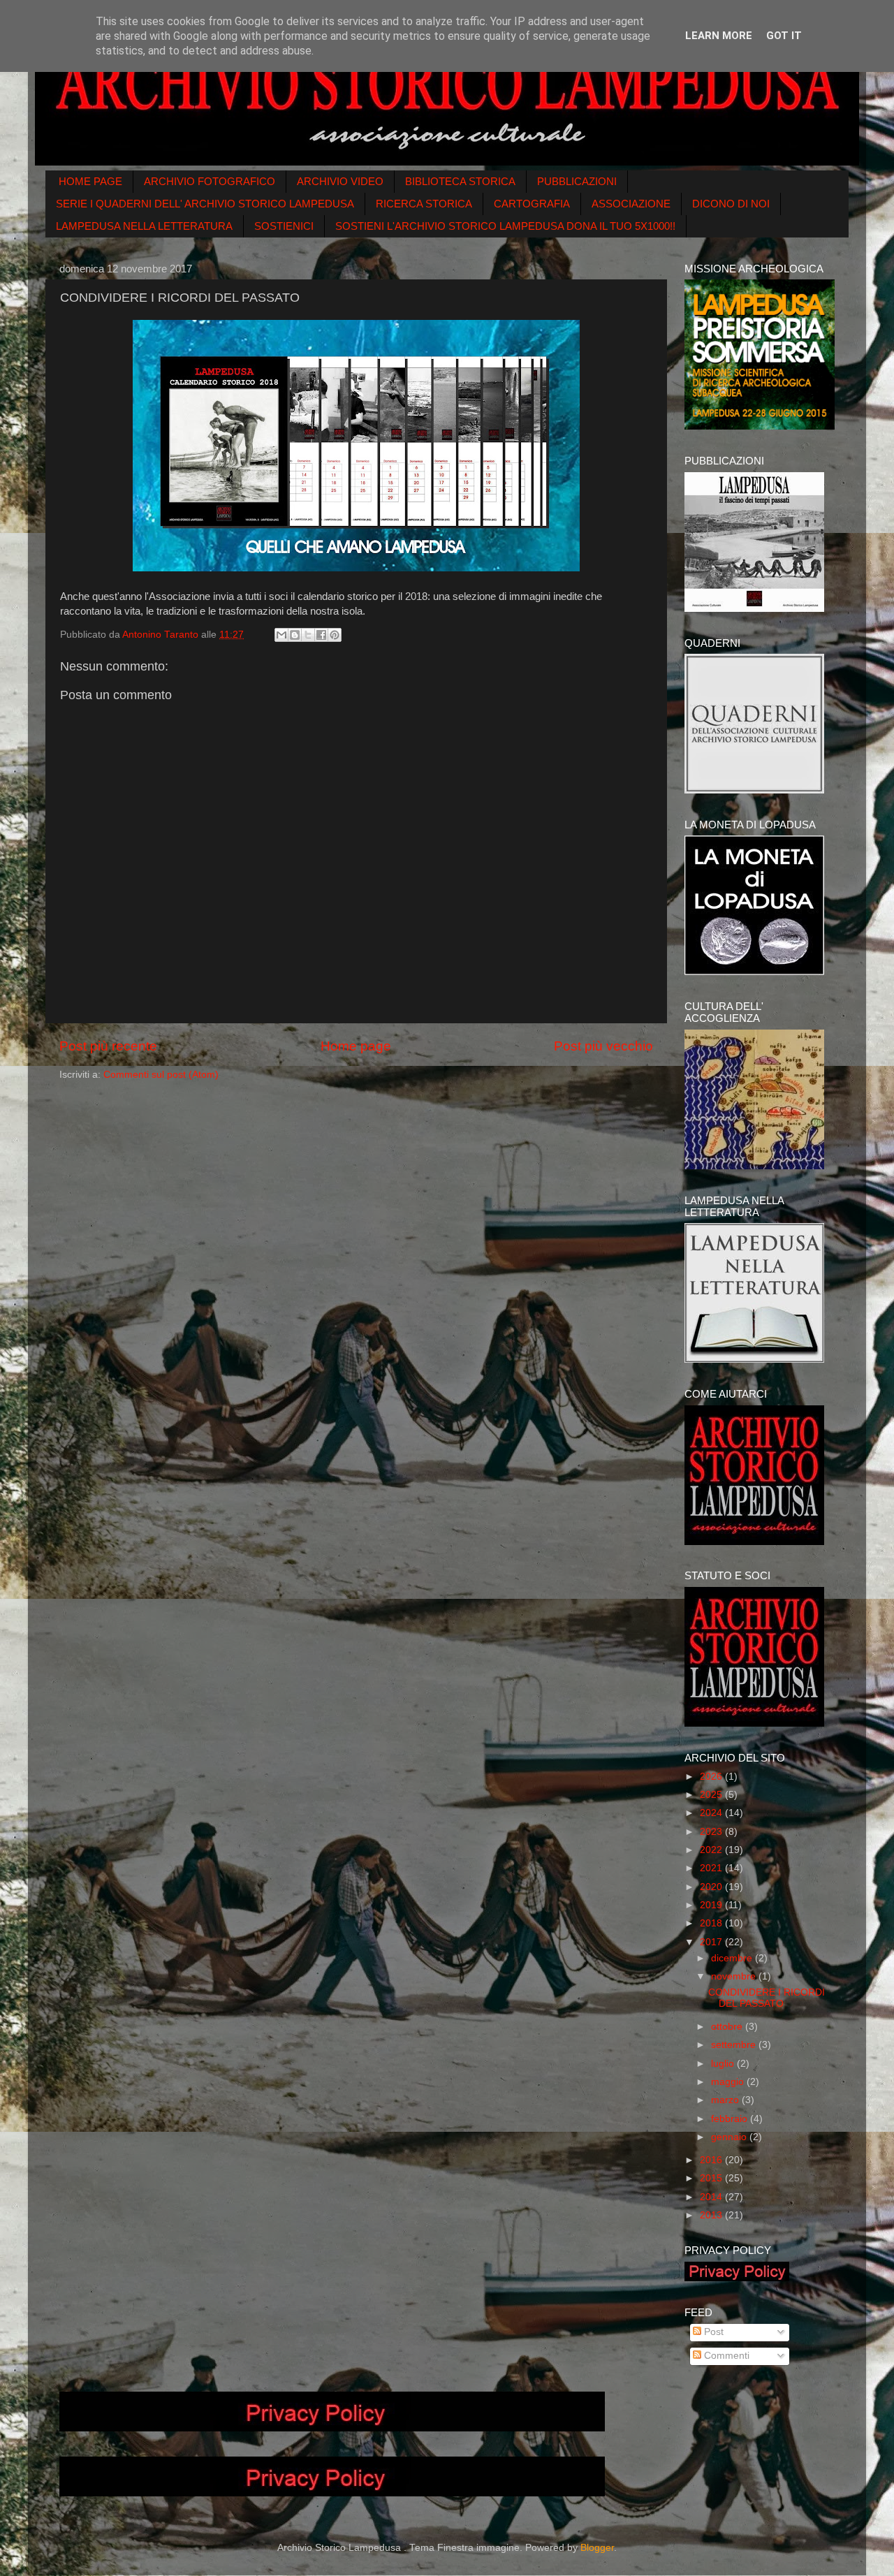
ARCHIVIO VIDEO (340, 181)
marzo (726, 2100)
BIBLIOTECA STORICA (460, 181)
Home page (356, 1046)
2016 (712, 2160)
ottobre (728, 2027)
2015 (712, 2178)
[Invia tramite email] (281, 635)
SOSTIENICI (284, 226)
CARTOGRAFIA (532, 204)
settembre (735, 2045)
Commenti (725, 2356)
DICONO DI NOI (731, 204)
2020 (712, 1887)
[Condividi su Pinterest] (335, 635)
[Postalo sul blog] (295, 635)
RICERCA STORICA (424, 204)
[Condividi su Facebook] (321, 635)
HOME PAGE (90, 181)
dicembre (733, 1958)
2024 (712, 1813)
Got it (784, 36)
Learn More (719, 36)
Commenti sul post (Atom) (161, 1075)
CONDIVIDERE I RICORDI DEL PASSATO (767, 1998)
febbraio (731, 2119)
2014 (712, 2197)
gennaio (730, 2137)
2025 (712, 1795)
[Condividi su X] (308, 635)
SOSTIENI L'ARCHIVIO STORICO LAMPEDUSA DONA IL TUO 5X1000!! (505, 226)
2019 (712, 1905)
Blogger (597, 2548)
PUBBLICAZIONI (577, 181)
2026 (712, 1777)
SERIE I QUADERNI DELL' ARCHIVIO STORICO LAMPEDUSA (205, 204)
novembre (735, 1976)
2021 (712, 1868)
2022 (712, 1850)
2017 (712, 1942)
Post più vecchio (603, 1046)
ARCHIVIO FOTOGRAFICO (210, 181)
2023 (712, 1832)
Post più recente (108, 1046)
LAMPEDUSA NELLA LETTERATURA (144, 226)
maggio (729, 2082)
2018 (712, 1923)
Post (712, 2332)
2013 (712, 2215)
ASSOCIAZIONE (631, 204)
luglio (724, 2064)
